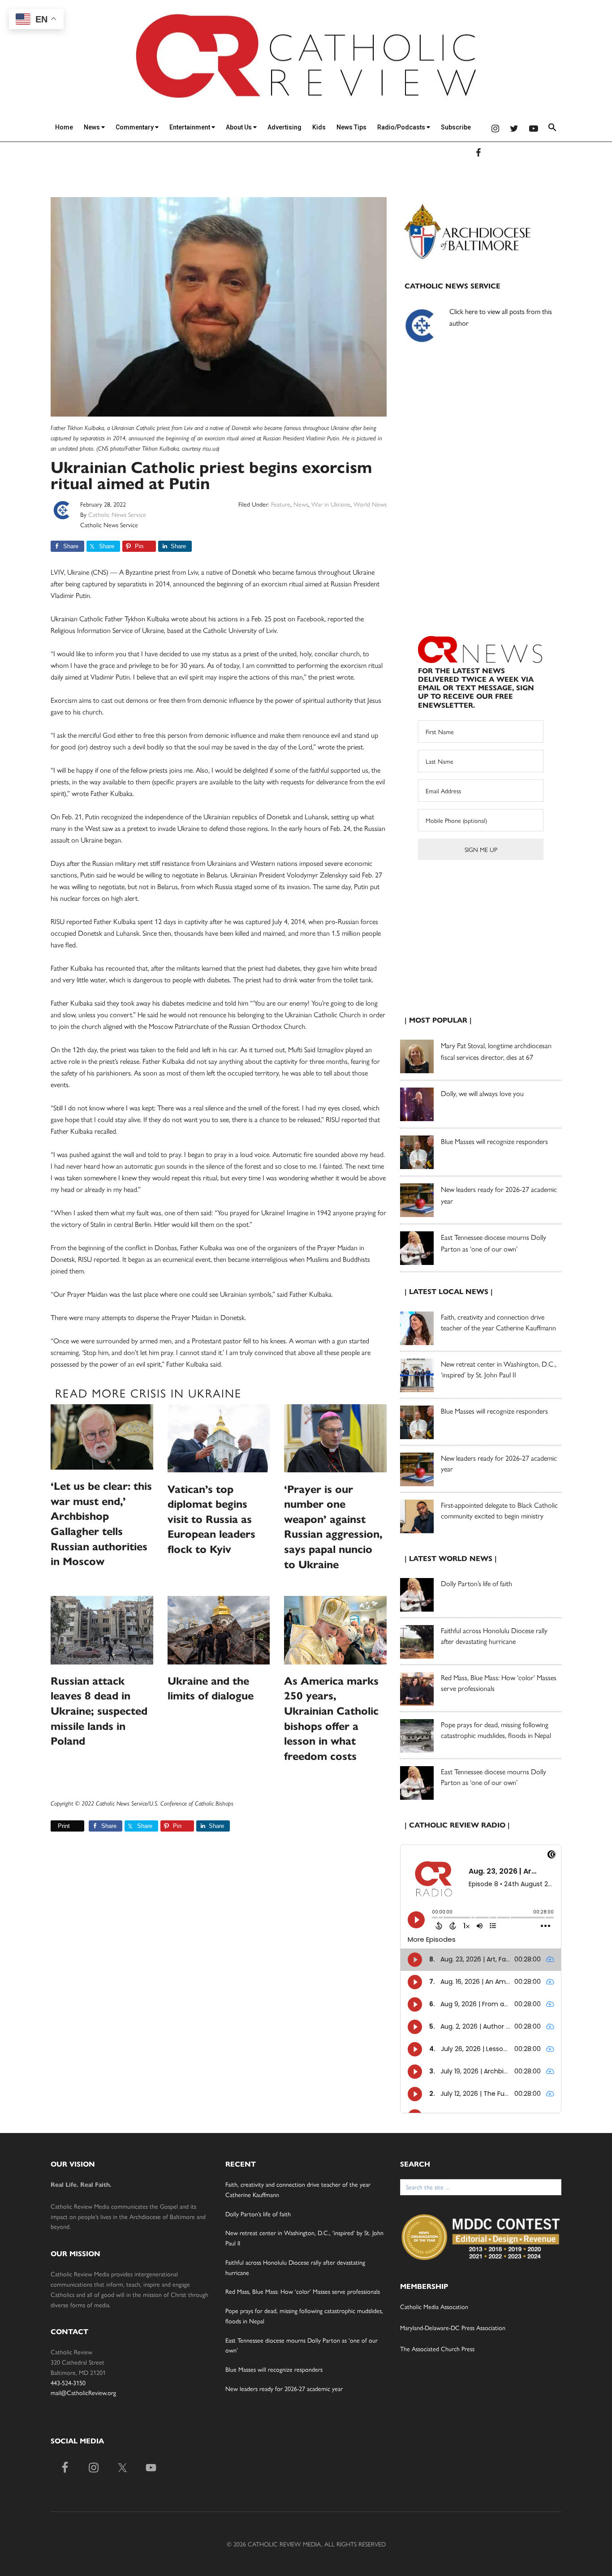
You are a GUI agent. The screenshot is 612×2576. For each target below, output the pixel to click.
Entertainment (190, 127)
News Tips (351, 127)
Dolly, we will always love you (482, 1093)
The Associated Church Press (437, 2348)
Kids (319, 127)
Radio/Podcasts (402, 127)
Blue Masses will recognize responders (495, 1141)
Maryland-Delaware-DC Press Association (453, 2327)
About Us (239, 127)
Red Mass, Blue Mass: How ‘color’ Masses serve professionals (303, 2291)
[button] (552, 129)
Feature (281, 504)
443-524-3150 (68, 2382)
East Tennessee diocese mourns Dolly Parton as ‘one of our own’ (493, 1777)
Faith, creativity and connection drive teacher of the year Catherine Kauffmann (498, 1322)
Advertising (284, 127)
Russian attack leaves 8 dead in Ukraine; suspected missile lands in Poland (99, 1711)
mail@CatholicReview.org (83, 2392)
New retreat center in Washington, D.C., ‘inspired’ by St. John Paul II (499, 1369)
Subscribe (456, 127)
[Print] (54, 1826)
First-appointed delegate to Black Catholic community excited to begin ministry (499, 1510)
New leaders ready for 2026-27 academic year (284, 2388)
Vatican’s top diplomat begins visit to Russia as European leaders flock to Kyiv (211, 1519)
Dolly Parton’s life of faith (476, 1583)
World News (370, 504)
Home (64, 127)
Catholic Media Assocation (434, 2306)
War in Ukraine (331, 504)
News (93, 127)
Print (64, 1826)
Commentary (135, 127)
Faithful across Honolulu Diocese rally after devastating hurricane (494, 1636)
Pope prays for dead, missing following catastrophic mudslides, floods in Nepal (496, 1730)
